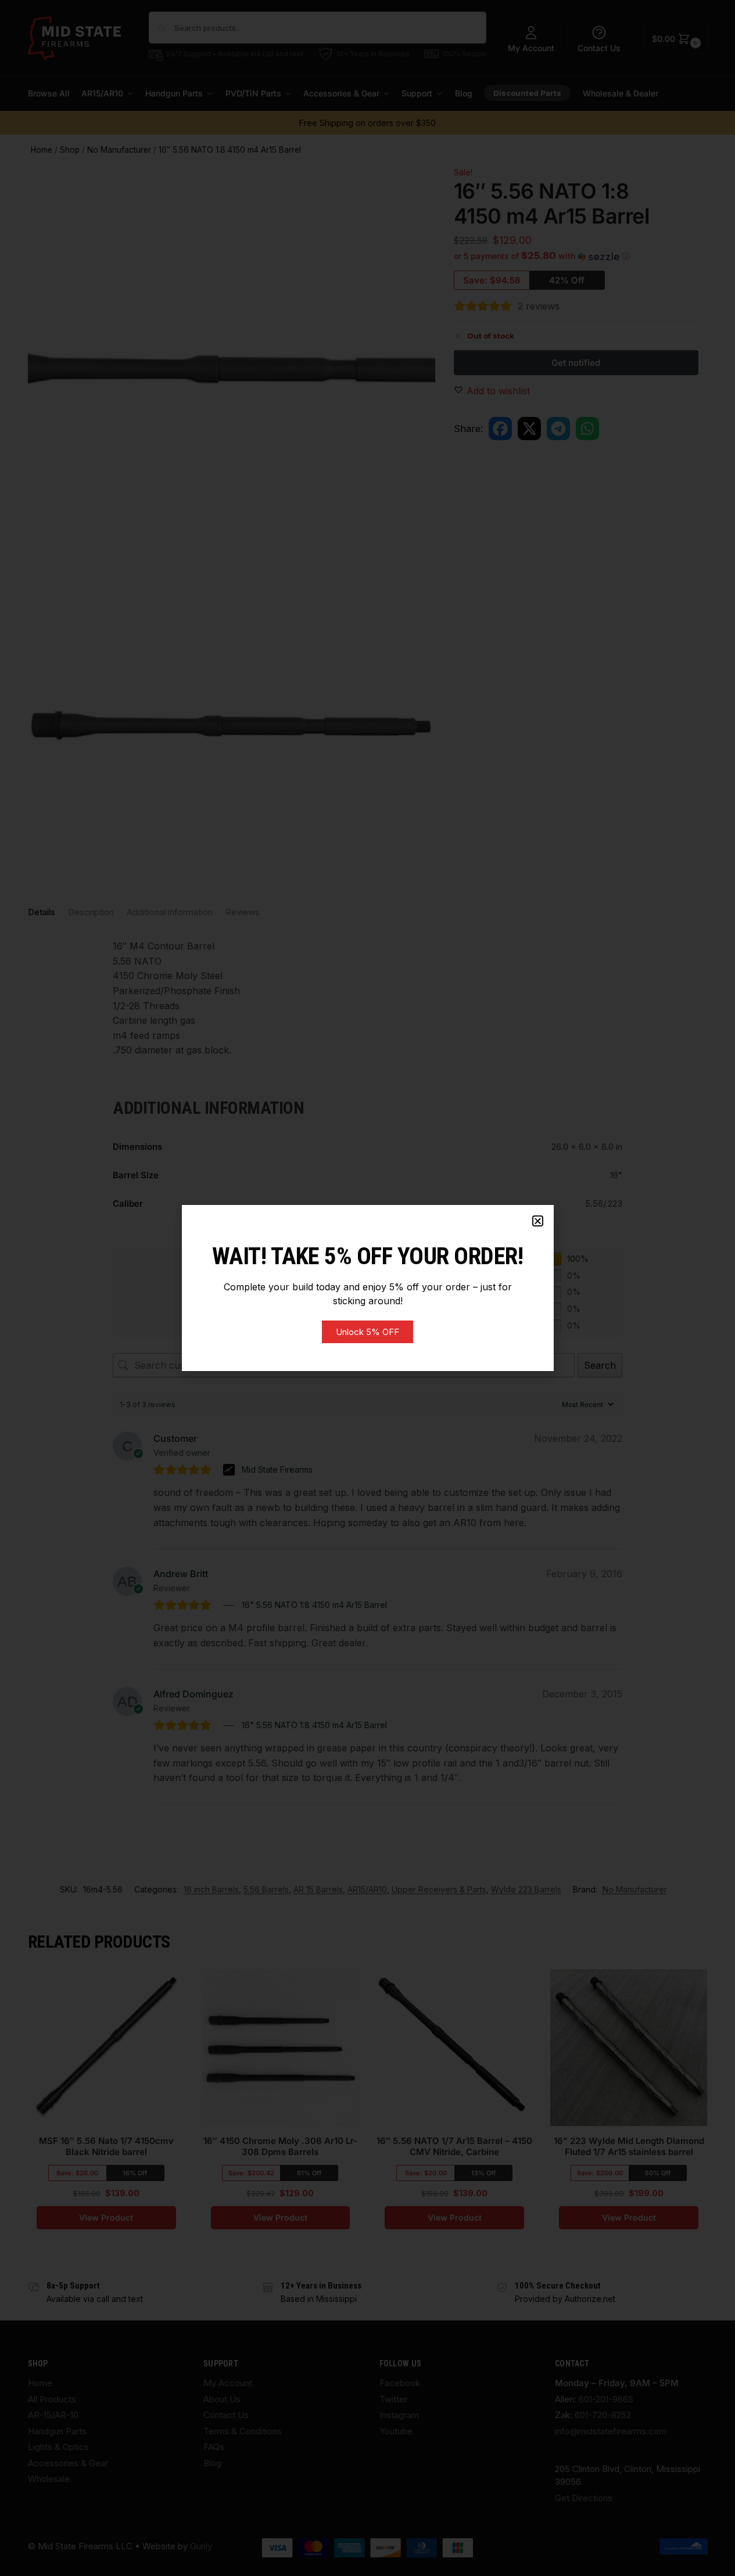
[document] (367, 1288)
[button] (538, 1221)
